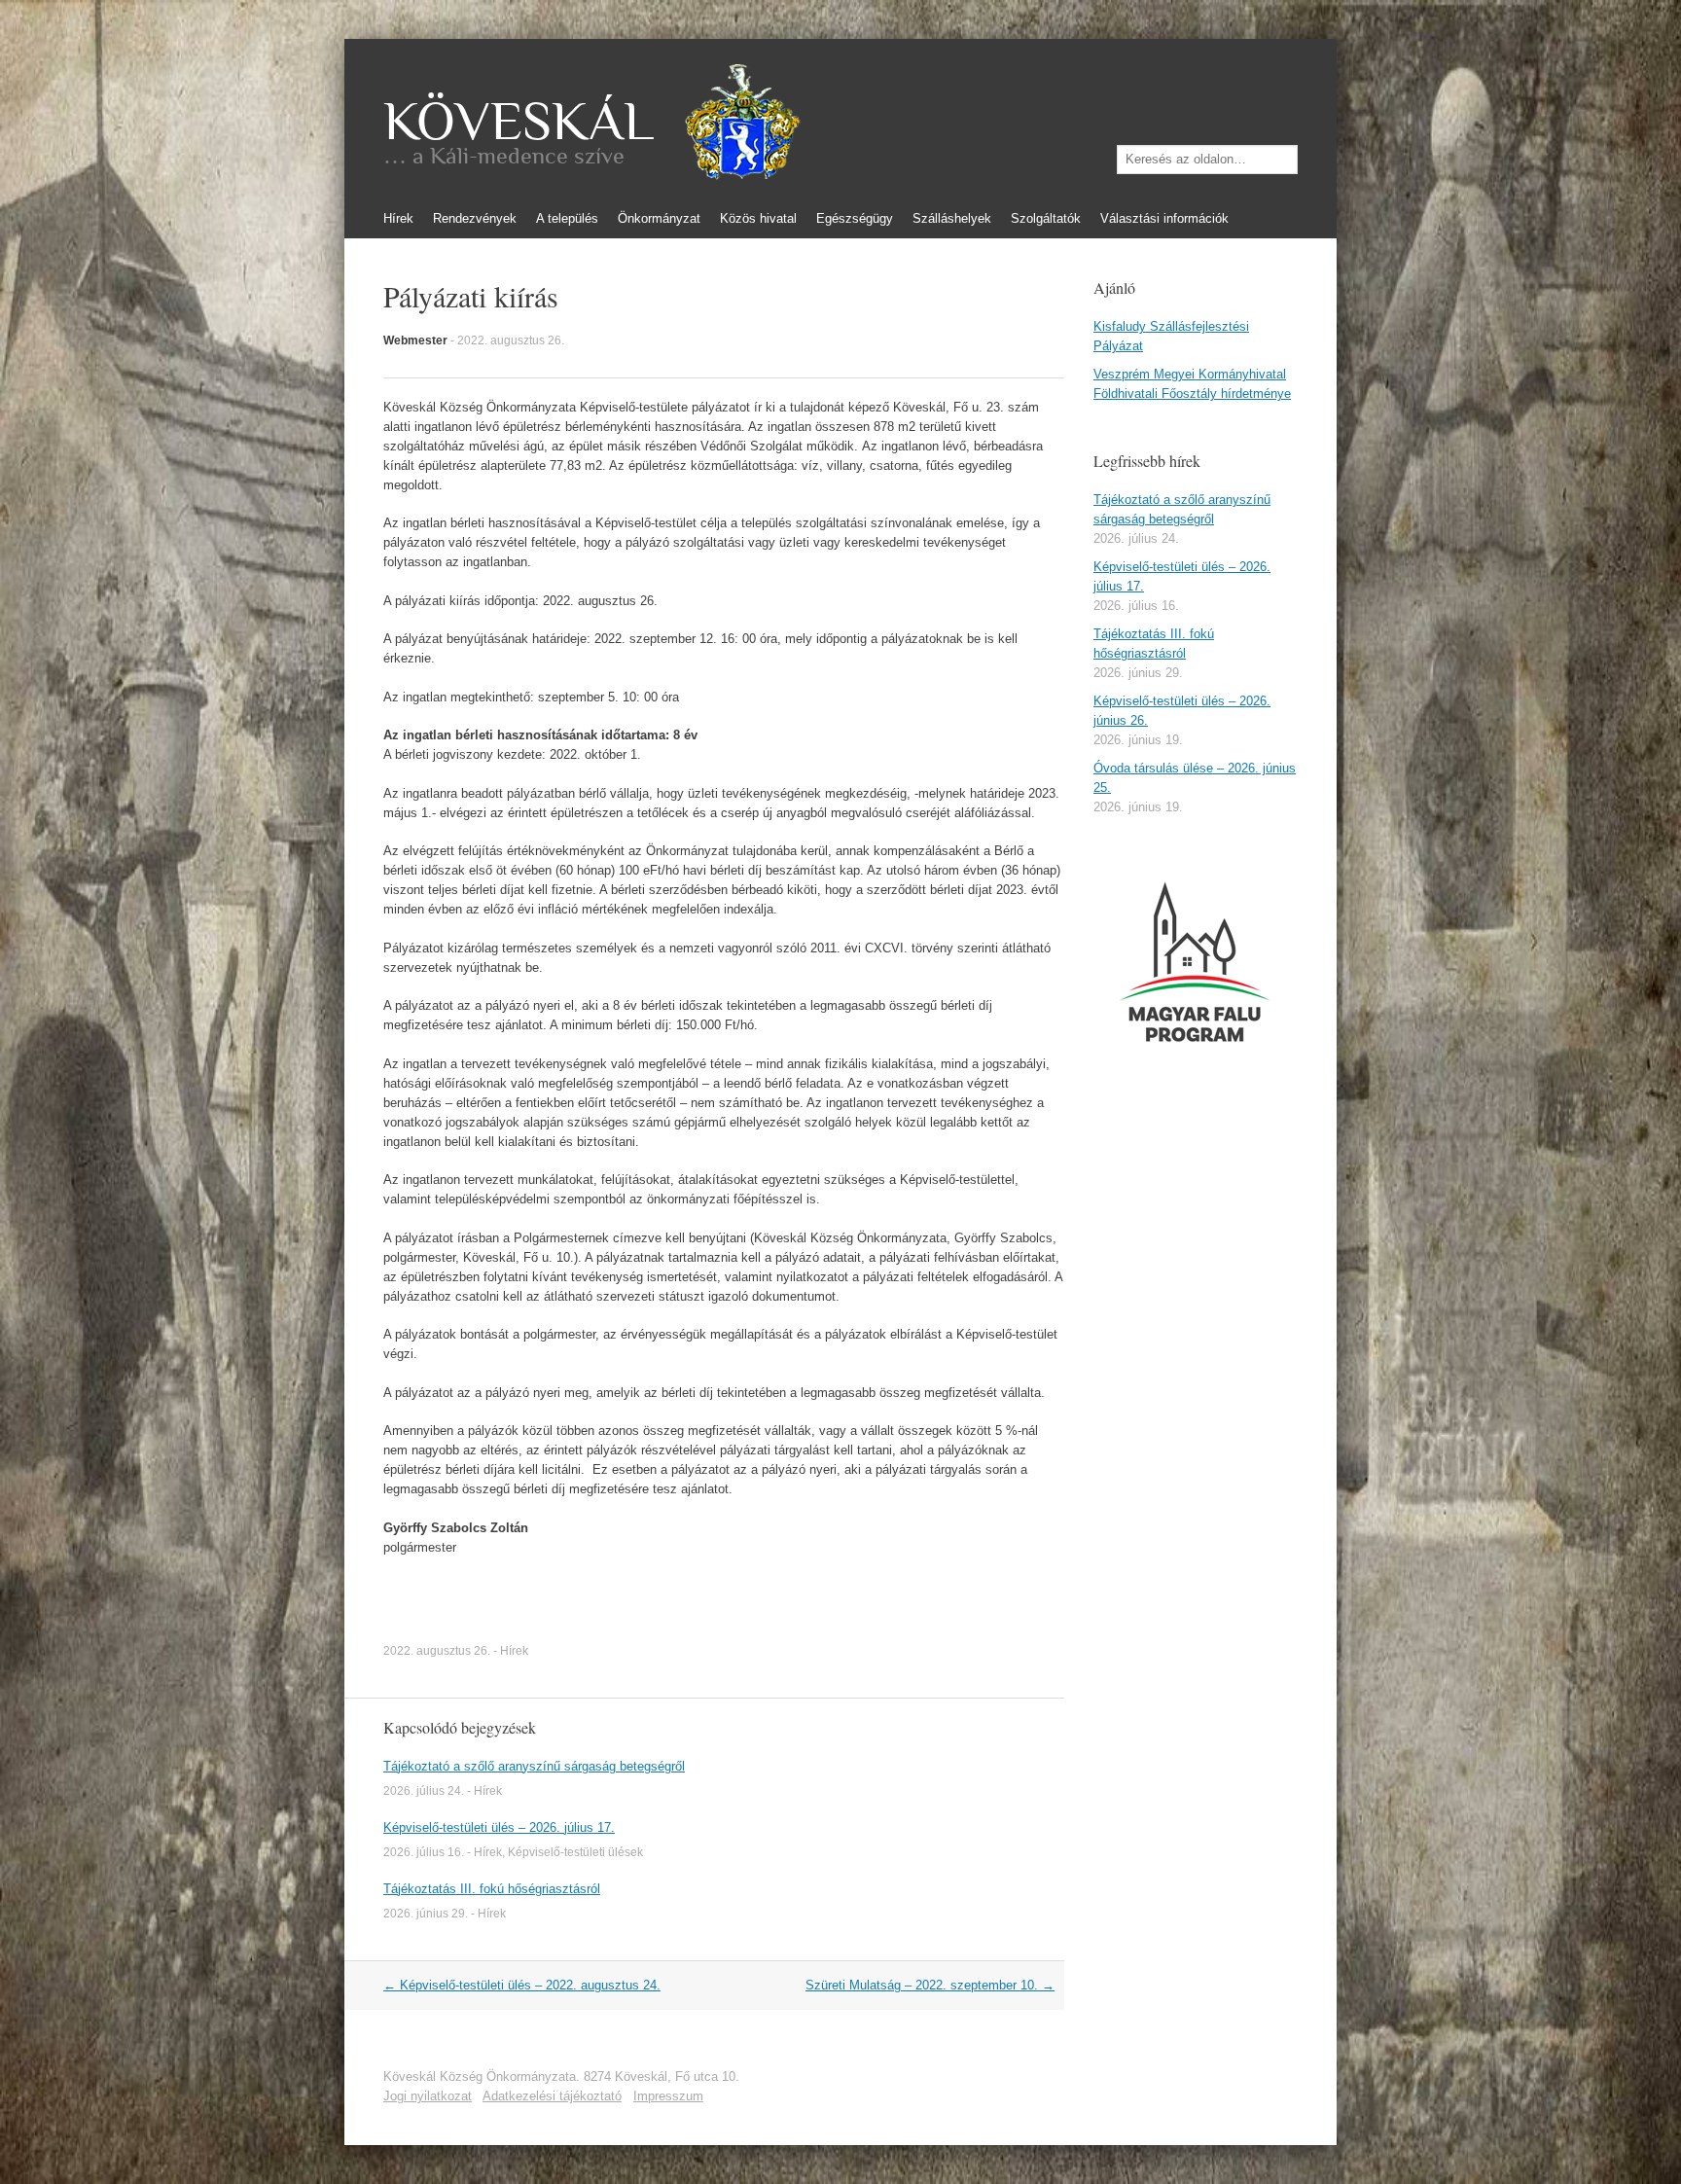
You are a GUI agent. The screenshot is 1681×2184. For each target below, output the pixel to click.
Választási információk (1164, 218)
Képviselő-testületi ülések (575, 1852)
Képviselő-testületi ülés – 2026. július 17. (499, 1827)
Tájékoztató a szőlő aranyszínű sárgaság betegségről (534, 1766)
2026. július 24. (424, 1791)
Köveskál (519, 122)
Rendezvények (475, 218)
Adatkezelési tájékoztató (552, 2096)
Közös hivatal (758, 218)
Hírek (398, 218)
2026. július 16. (424, 1852)
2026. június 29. (426, 1914)
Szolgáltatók (1046, 218)
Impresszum (668, 2096)
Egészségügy (855, 218)
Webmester (415, 340)
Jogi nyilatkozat (428, 2096)
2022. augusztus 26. (511, 340)
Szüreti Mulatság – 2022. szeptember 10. (930, 1985)
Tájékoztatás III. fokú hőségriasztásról (492, 1889)
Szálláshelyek (952, 218)
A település (567, 218)
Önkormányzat (659, 218)
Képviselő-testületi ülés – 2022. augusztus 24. (522, 1985)
